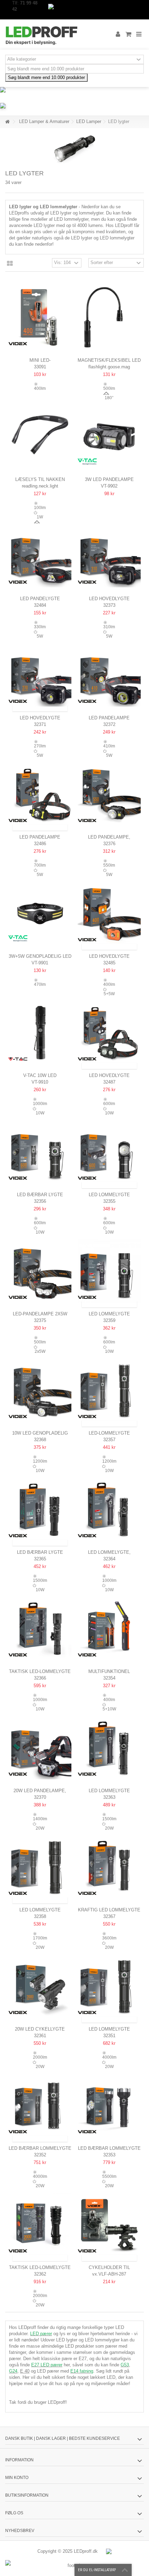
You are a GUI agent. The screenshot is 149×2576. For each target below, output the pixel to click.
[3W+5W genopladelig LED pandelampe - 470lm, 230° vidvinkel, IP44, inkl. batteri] (40, 913)
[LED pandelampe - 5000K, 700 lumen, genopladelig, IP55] (40, 794)
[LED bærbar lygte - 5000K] (40, 1509)
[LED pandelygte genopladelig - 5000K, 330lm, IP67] (40, 556)
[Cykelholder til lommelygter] (109, 2225)
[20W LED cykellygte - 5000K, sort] (40, 1986)
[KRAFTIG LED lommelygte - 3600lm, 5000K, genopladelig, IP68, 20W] (109, 1867)
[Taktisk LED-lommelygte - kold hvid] (40, 2225)
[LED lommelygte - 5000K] (109, 1748)
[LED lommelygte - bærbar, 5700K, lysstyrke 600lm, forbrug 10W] (109, 1152)
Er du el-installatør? (97, 2570)
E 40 (25, 2371)
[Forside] (7, 122)
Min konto (17, 2478)
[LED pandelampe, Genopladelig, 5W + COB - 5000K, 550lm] (109, 794)
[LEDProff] (52, 34)
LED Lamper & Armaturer (44, 121)
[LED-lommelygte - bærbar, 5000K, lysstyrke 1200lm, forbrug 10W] (109, 1390)
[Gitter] (10, 264)
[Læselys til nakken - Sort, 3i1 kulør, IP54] (40, 437)
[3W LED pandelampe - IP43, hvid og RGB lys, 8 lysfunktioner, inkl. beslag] (109, 437)
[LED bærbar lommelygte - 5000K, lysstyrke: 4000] (40, 2105)
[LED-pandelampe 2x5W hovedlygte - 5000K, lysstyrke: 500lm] (40, 1271)
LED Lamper (89, 121)
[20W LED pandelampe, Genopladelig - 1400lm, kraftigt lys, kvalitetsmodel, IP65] (40, 1748)
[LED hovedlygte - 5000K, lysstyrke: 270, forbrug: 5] (40, 675)
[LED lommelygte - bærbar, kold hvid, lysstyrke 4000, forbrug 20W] (109, 1986)
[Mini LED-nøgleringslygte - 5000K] (40, 317)
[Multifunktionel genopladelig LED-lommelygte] (109, 1629)
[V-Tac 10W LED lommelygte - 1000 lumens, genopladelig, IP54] (40, 1033)
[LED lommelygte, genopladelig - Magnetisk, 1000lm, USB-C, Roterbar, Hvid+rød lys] (109, 1509)
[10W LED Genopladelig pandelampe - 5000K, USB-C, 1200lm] (40, 1390)
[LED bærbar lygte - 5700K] (40, 1152)
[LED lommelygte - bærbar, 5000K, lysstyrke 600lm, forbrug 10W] (109, 1271)
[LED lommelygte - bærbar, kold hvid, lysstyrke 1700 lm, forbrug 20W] (40, 1867)
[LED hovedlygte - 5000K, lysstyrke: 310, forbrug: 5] (109, 556)
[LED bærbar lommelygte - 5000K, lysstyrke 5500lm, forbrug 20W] (109, 2105)
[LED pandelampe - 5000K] (109, 675)
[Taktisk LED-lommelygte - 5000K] (40, 1629)
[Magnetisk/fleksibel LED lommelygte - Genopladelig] (109, 317)
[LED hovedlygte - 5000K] (109, 913)
